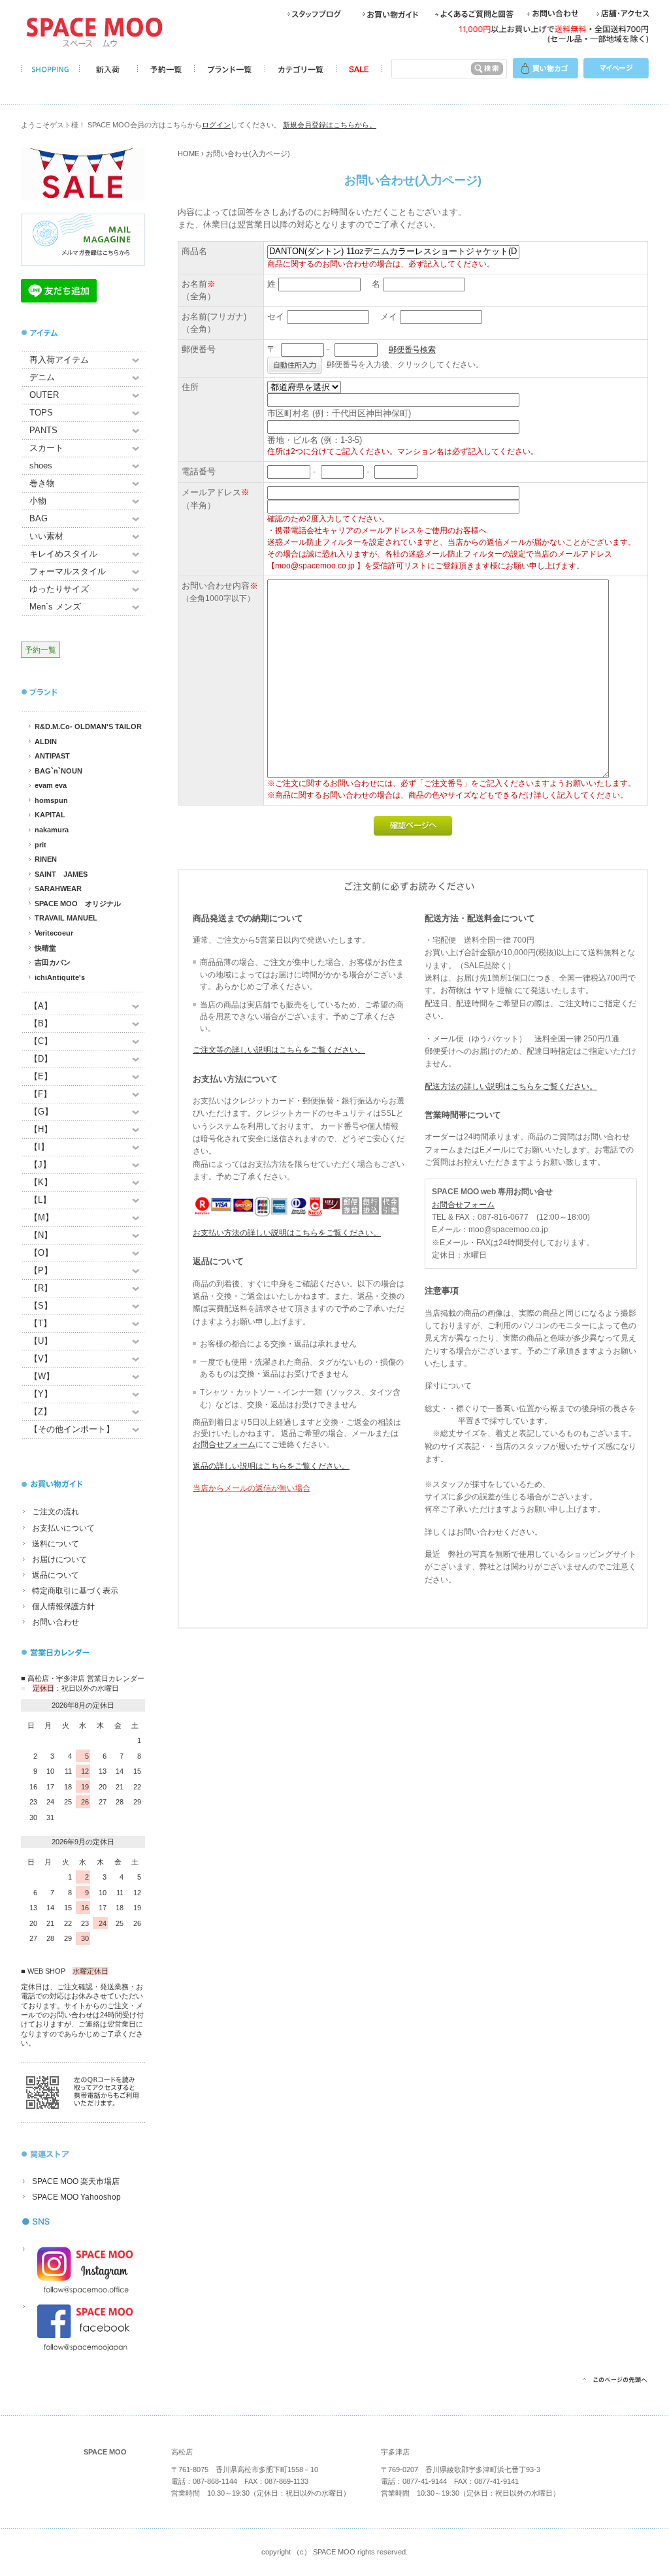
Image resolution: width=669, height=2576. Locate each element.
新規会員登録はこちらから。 (330, 125)
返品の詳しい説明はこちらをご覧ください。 (271, 1466)
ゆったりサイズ (59, 589)
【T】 (41, 1323)
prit (41, 845)
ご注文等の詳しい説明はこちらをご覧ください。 (279, 1050)
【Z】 (41, 1411)
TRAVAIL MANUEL (66, 918)
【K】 (41, 1182)
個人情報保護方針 (63, 1606)
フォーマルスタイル (68, 571)
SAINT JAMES (61, 874)
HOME (188, 154)
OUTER (44, 395)
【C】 (41, 1041)
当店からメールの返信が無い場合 (252, 1488)
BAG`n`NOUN (58, 771)
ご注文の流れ (56, 1512)
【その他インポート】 (72, 1429)
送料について (56, 1544)
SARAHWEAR (58, 889)
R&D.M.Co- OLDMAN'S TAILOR (88, 726)
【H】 (41, 1129)
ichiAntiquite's (60, 977)
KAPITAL (50, 815)
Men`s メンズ (55, 607)
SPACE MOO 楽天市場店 (76, 2181)
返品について (56, 1575)
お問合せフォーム (224, 1444)
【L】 (40, 1200)
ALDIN (46, 742)
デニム (42, 377)
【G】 (41, 1112)
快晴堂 (45, 948)
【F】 (41, 1094)
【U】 (41, 1341)
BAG (39, 518)
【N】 (41, 1235)
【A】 (41, 1006)
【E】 (41, 1076)
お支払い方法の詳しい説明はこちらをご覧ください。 (287, 1233)
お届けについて (59, 1559)
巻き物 (42, 483)
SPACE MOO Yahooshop (76, 2197)
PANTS (43, 430)
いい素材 (46, 536)
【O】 (41, 1253)
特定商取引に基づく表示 (75, 1591)
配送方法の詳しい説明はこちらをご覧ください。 (511, 1086)
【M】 (41, 1217)
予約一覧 (41, 650)
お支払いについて (63, 1528)
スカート (46, 448)
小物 (38, 501)
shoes (41, 465)
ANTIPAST (52, 756)
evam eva (51, 785)
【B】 (41, 1023)
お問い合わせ (56, 1622)
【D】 (41, 1059)
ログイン (216, 125)
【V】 (41, 1359)
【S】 (41, 1306)
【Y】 (41, 1394)
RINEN (46, 859)
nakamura (52, 830)
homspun (51, 800)
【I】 (39, 1147)
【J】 (40, 1165)
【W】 (42, 1376)
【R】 (41, 1288)
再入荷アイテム (59, 360)
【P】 (41, 1270)
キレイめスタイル (63, 554)
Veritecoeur (54, 933)
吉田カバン (53, 962)
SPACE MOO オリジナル (78, 904)
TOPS (41, 413)
